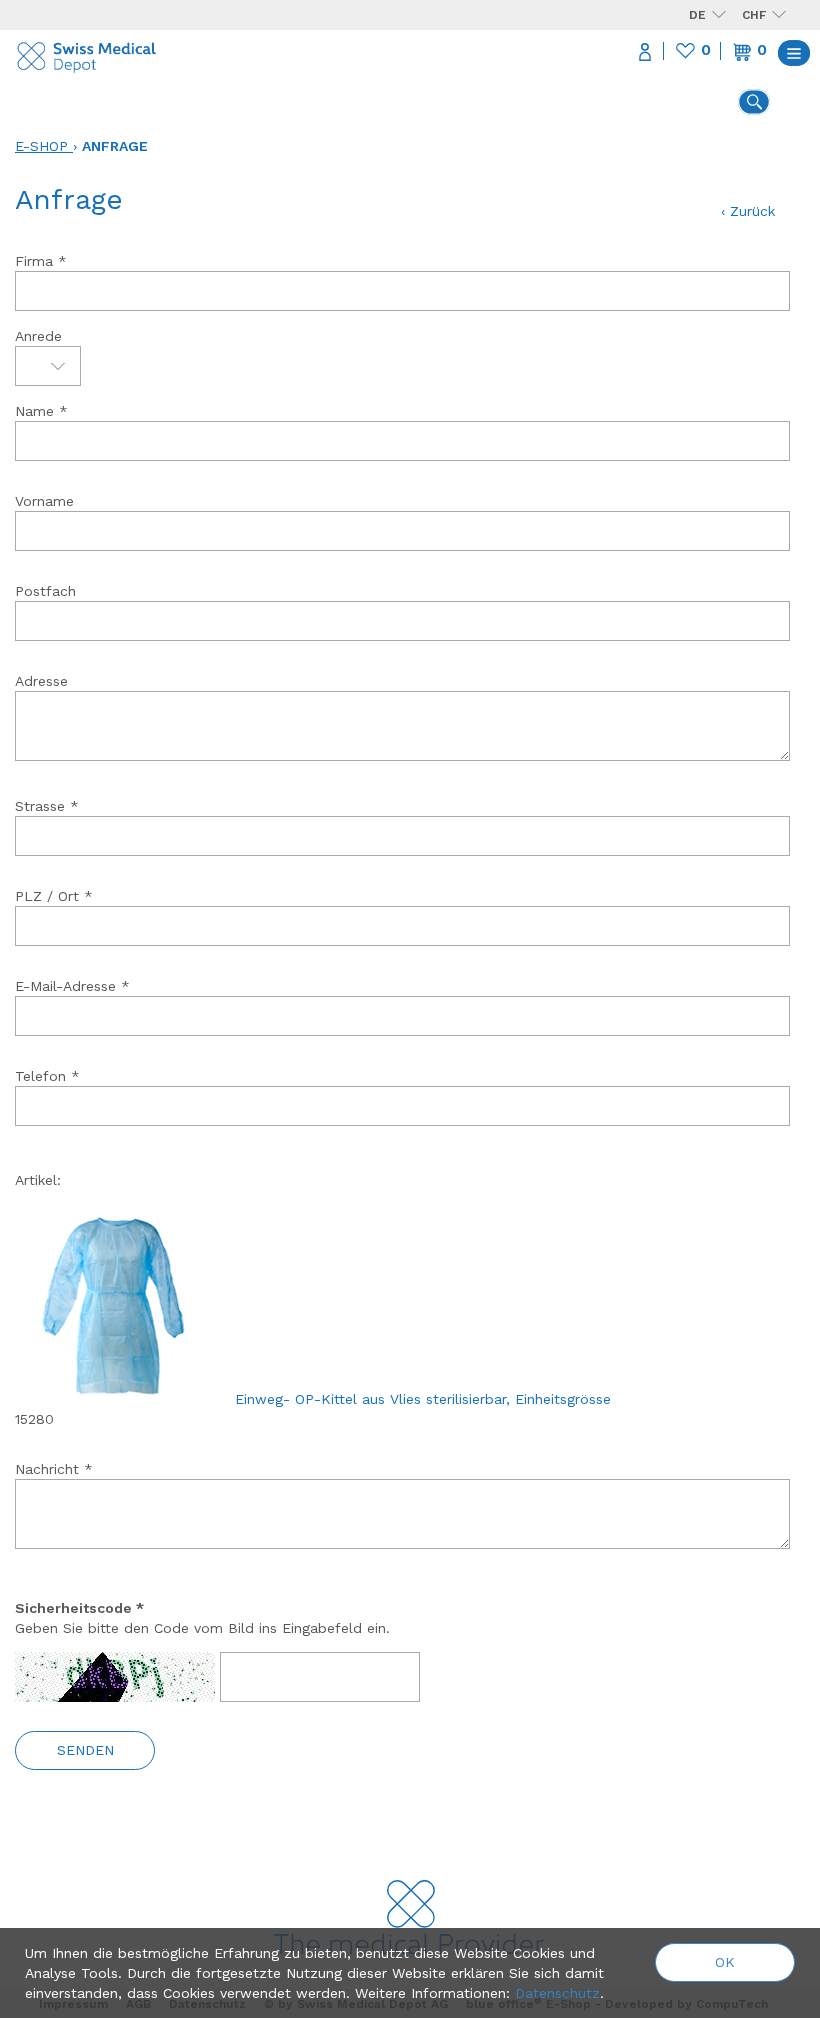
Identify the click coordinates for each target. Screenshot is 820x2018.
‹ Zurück (748, 211)
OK (725, 1962)
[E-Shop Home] (87, 52)
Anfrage (115, 146)
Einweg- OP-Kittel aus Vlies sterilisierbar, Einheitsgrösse (423, 1399)
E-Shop (41, 146)
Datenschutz (557, 1993)
